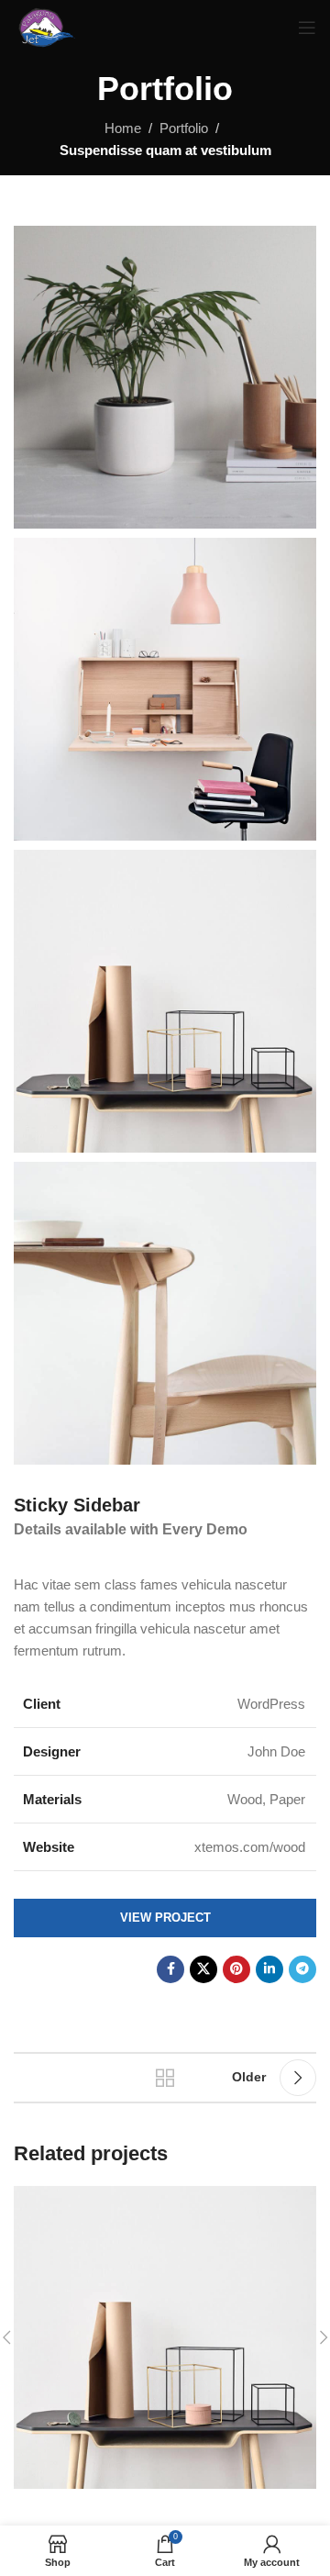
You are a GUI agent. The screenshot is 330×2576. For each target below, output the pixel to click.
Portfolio (184, 128)
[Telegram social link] (302, 1969)
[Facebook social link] (170, 1969)
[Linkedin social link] (269, 1969)
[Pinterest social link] (236, 1969)
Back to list (165, 2078)
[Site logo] (45, 26)
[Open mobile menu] (307, 28)
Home (123, 128)
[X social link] (203, 1969)
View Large (300, 2202)
